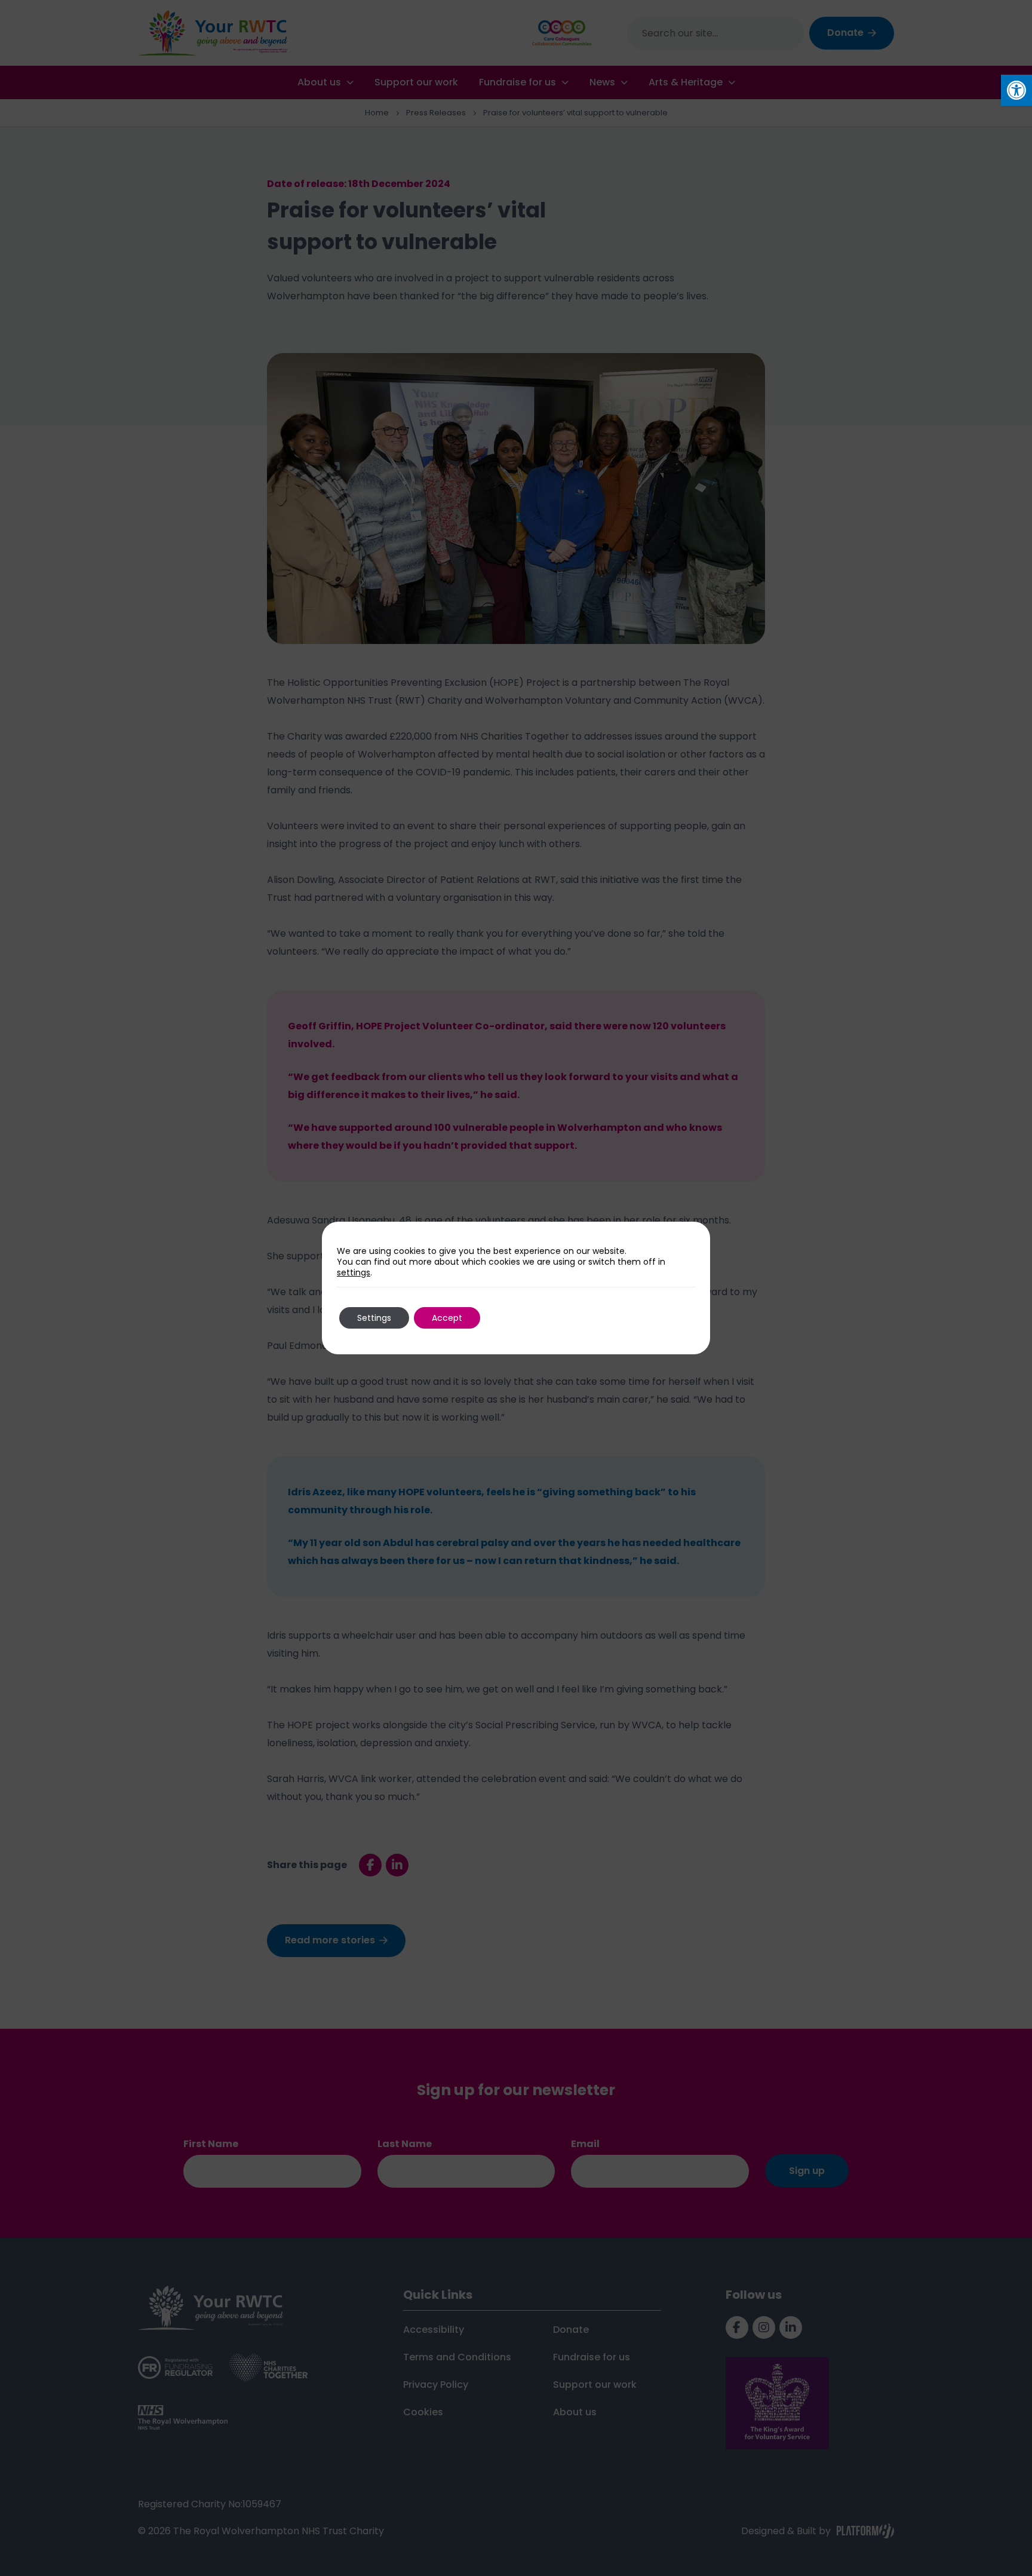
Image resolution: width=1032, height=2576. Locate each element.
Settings (374, 1318)
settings (354, 1272)
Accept (447, 1318)
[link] (1016, 90)
